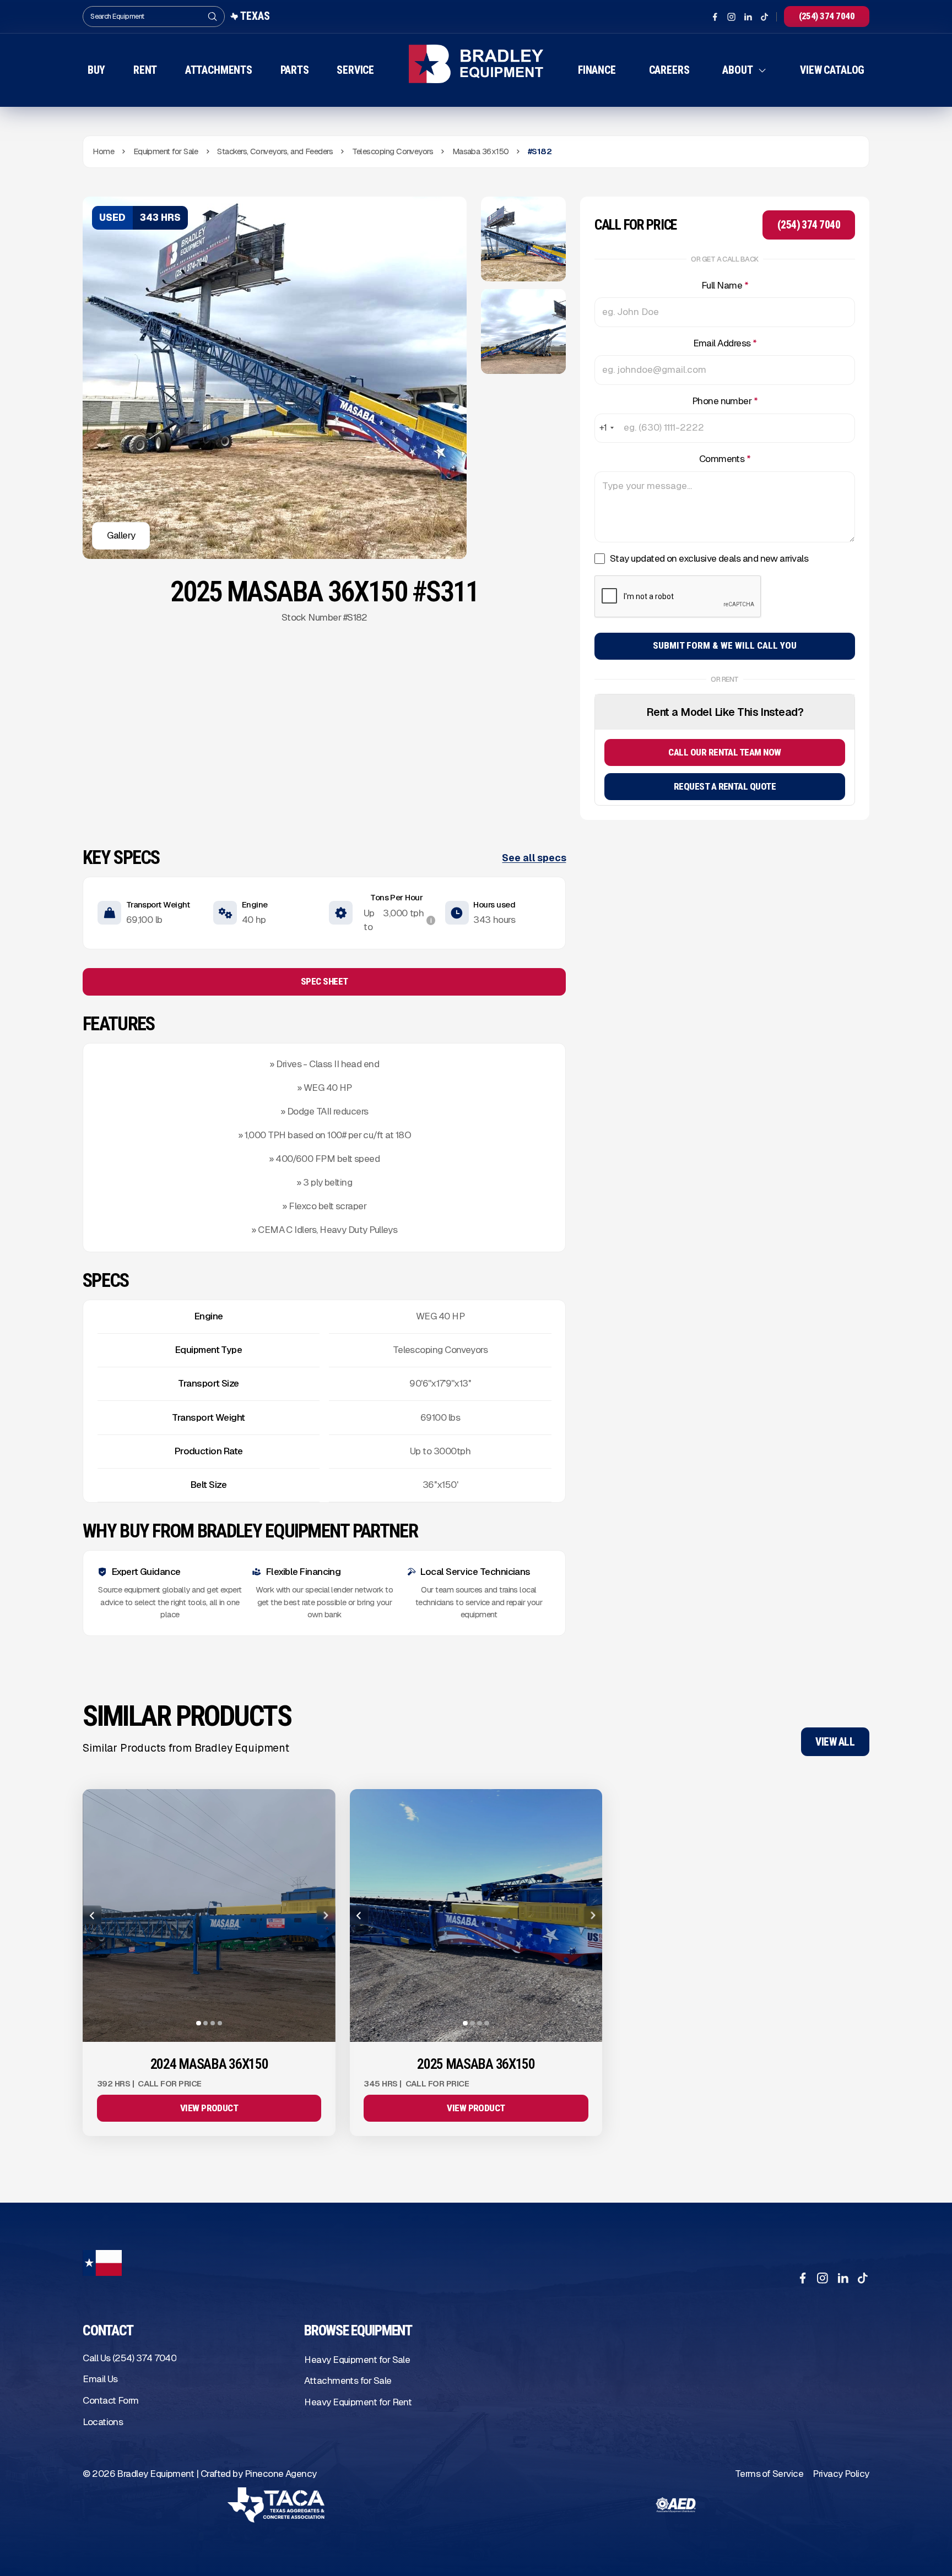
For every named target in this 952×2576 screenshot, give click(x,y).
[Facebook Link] (715, 17)
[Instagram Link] (731, 17)
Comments (725, 459)
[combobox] (606, 428)
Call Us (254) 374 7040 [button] (129, 2358)
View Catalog (832, 70)
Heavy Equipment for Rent (358, 2402)
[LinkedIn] (843, 2278)
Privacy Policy (841, 2474)
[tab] (199, 2023)
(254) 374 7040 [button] (827, 16)
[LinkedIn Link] (748, 17)
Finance (597, 70)
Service (355, 70)
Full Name (725, 285)
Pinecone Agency (281, 2474)
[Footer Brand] (102, 2267)
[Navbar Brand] (476, 71)
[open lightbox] (524, 239)
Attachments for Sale (348, 2381)
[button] (745, 70)
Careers (669, 70)
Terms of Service (769, 2474)
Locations (103, 2422)
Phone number (725, 401)
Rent (145, 70)
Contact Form (111, 2400)
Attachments (219, 70)
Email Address (725, 343)
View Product (209, 2108)
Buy (97, 70)
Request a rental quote (725, 786)
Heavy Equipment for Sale (357, 2360)
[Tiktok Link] (764, 17)
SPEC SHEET (324, 981)
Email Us (100, 2379)
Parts (295, 70)
